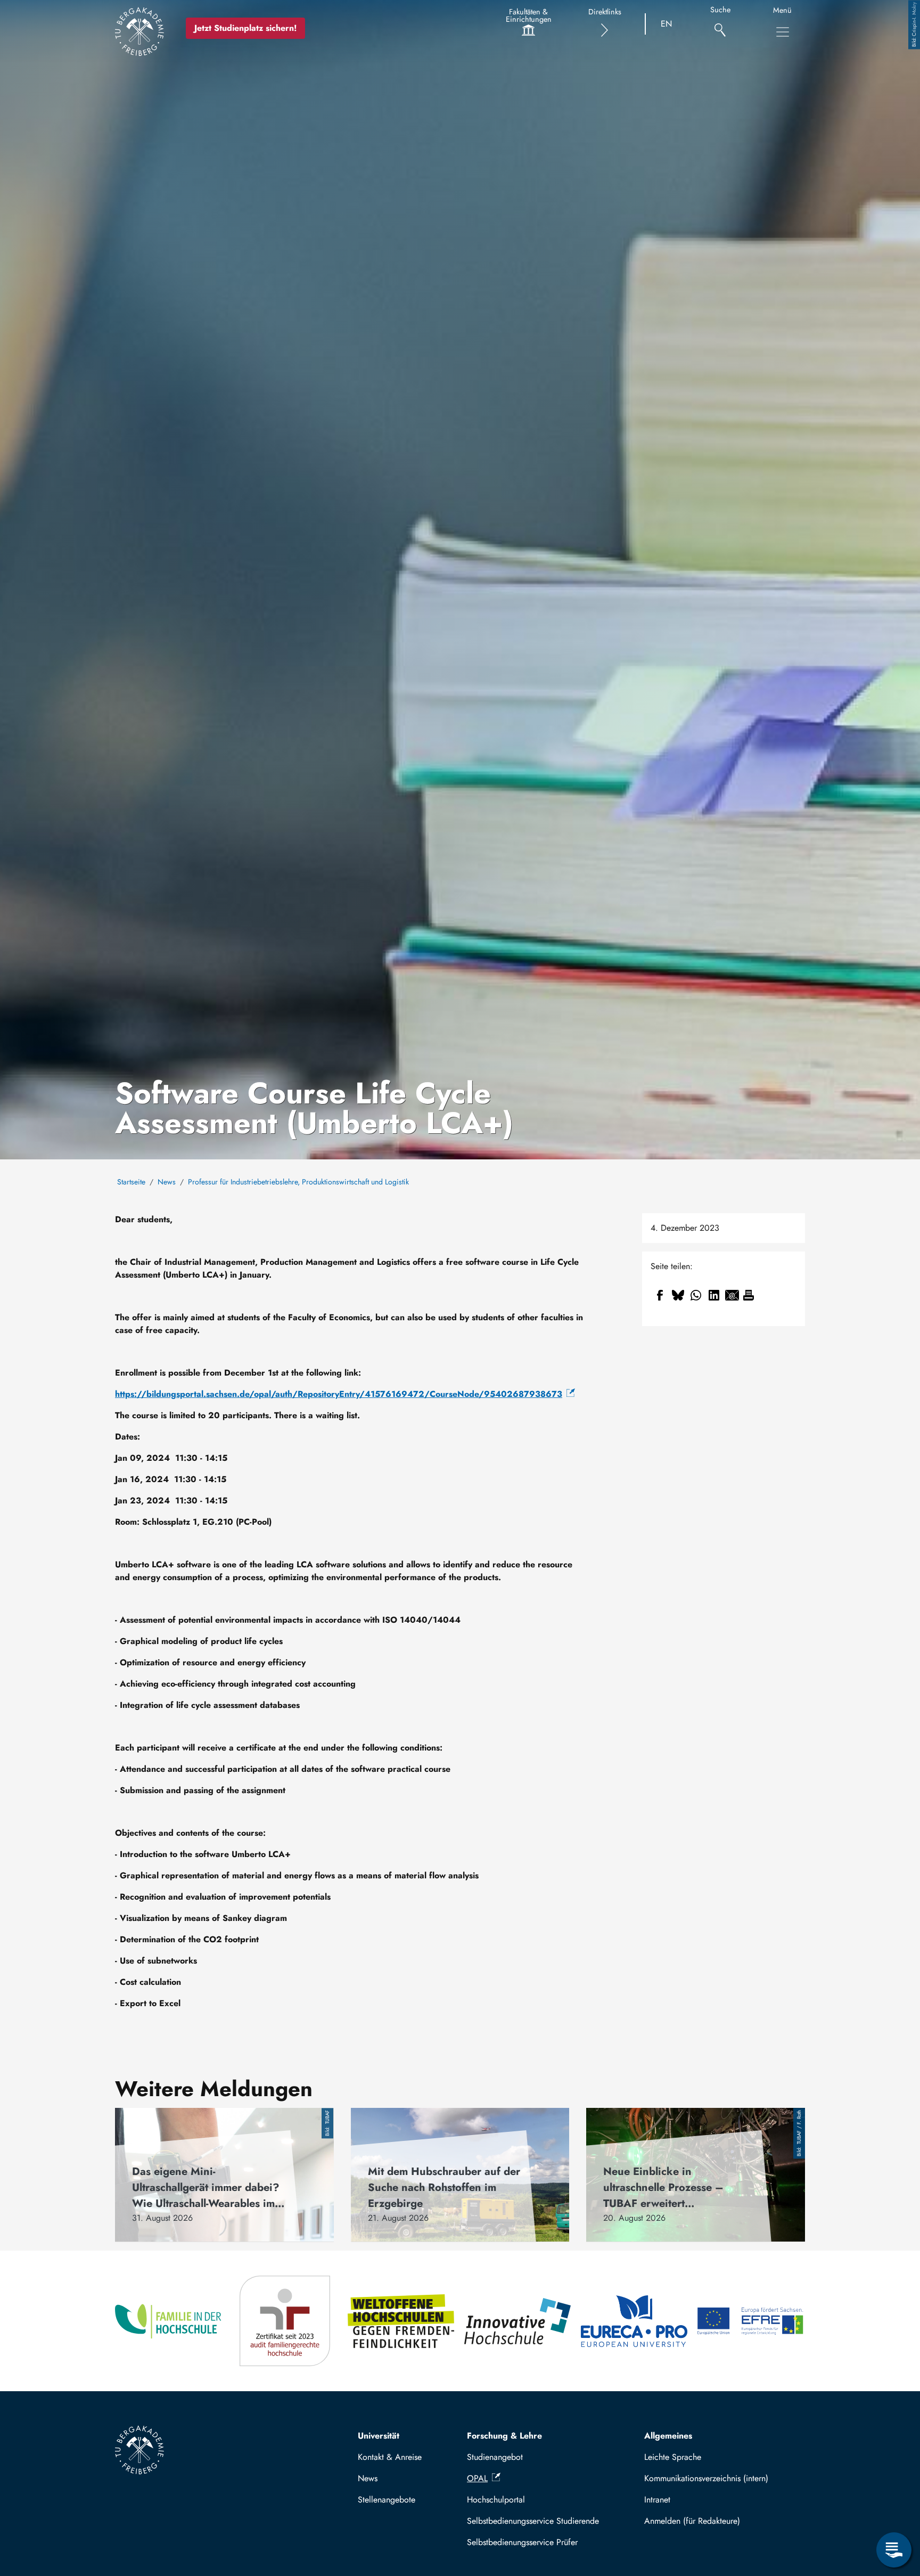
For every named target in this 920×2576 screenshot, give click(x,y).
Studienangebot (495, 2457)
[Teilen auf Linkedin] (714, 1295)
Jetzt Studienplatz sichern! (245, 28)
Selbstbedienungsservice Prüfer (522, 2542)
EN (666, 24)
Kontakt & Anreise (390, 2457)
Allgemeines (668, 2436)
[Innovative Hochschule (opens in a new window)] (518, 2321)
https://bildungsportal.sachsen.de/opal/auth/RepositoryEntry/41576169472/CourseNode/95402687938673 (339, 1394)
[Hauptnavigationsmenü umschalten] (783, 32)
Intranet (657, 2500)
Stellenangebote (387, 2500)
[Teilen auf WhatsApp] (696, 1295)
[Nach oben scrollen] (894, 2506)
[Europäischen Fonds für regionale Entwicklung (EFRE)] (751, 2321)
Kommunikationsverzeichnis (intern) (706, 2478)
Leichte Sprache (673, 2457)
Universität (379, 2436)
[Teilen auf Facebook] (660, 1295)
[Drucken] (749, 1295)
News (167, 1182)
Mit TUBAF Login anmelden (720, 2521)
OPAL (477, 2478)
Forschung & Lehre (504, 2436)
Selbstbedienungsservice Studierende (533, 2521)
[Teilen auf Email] (732, 1295)
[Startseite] (139, 31)
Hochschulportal (496, 2500)
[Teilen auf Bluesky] (678, 1295)
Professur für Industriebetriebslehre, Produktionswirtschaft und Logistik (298, 1182)
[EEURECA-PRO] (635, 2321)
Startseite (131, 1182)
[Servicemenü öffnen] (894, 2550)
